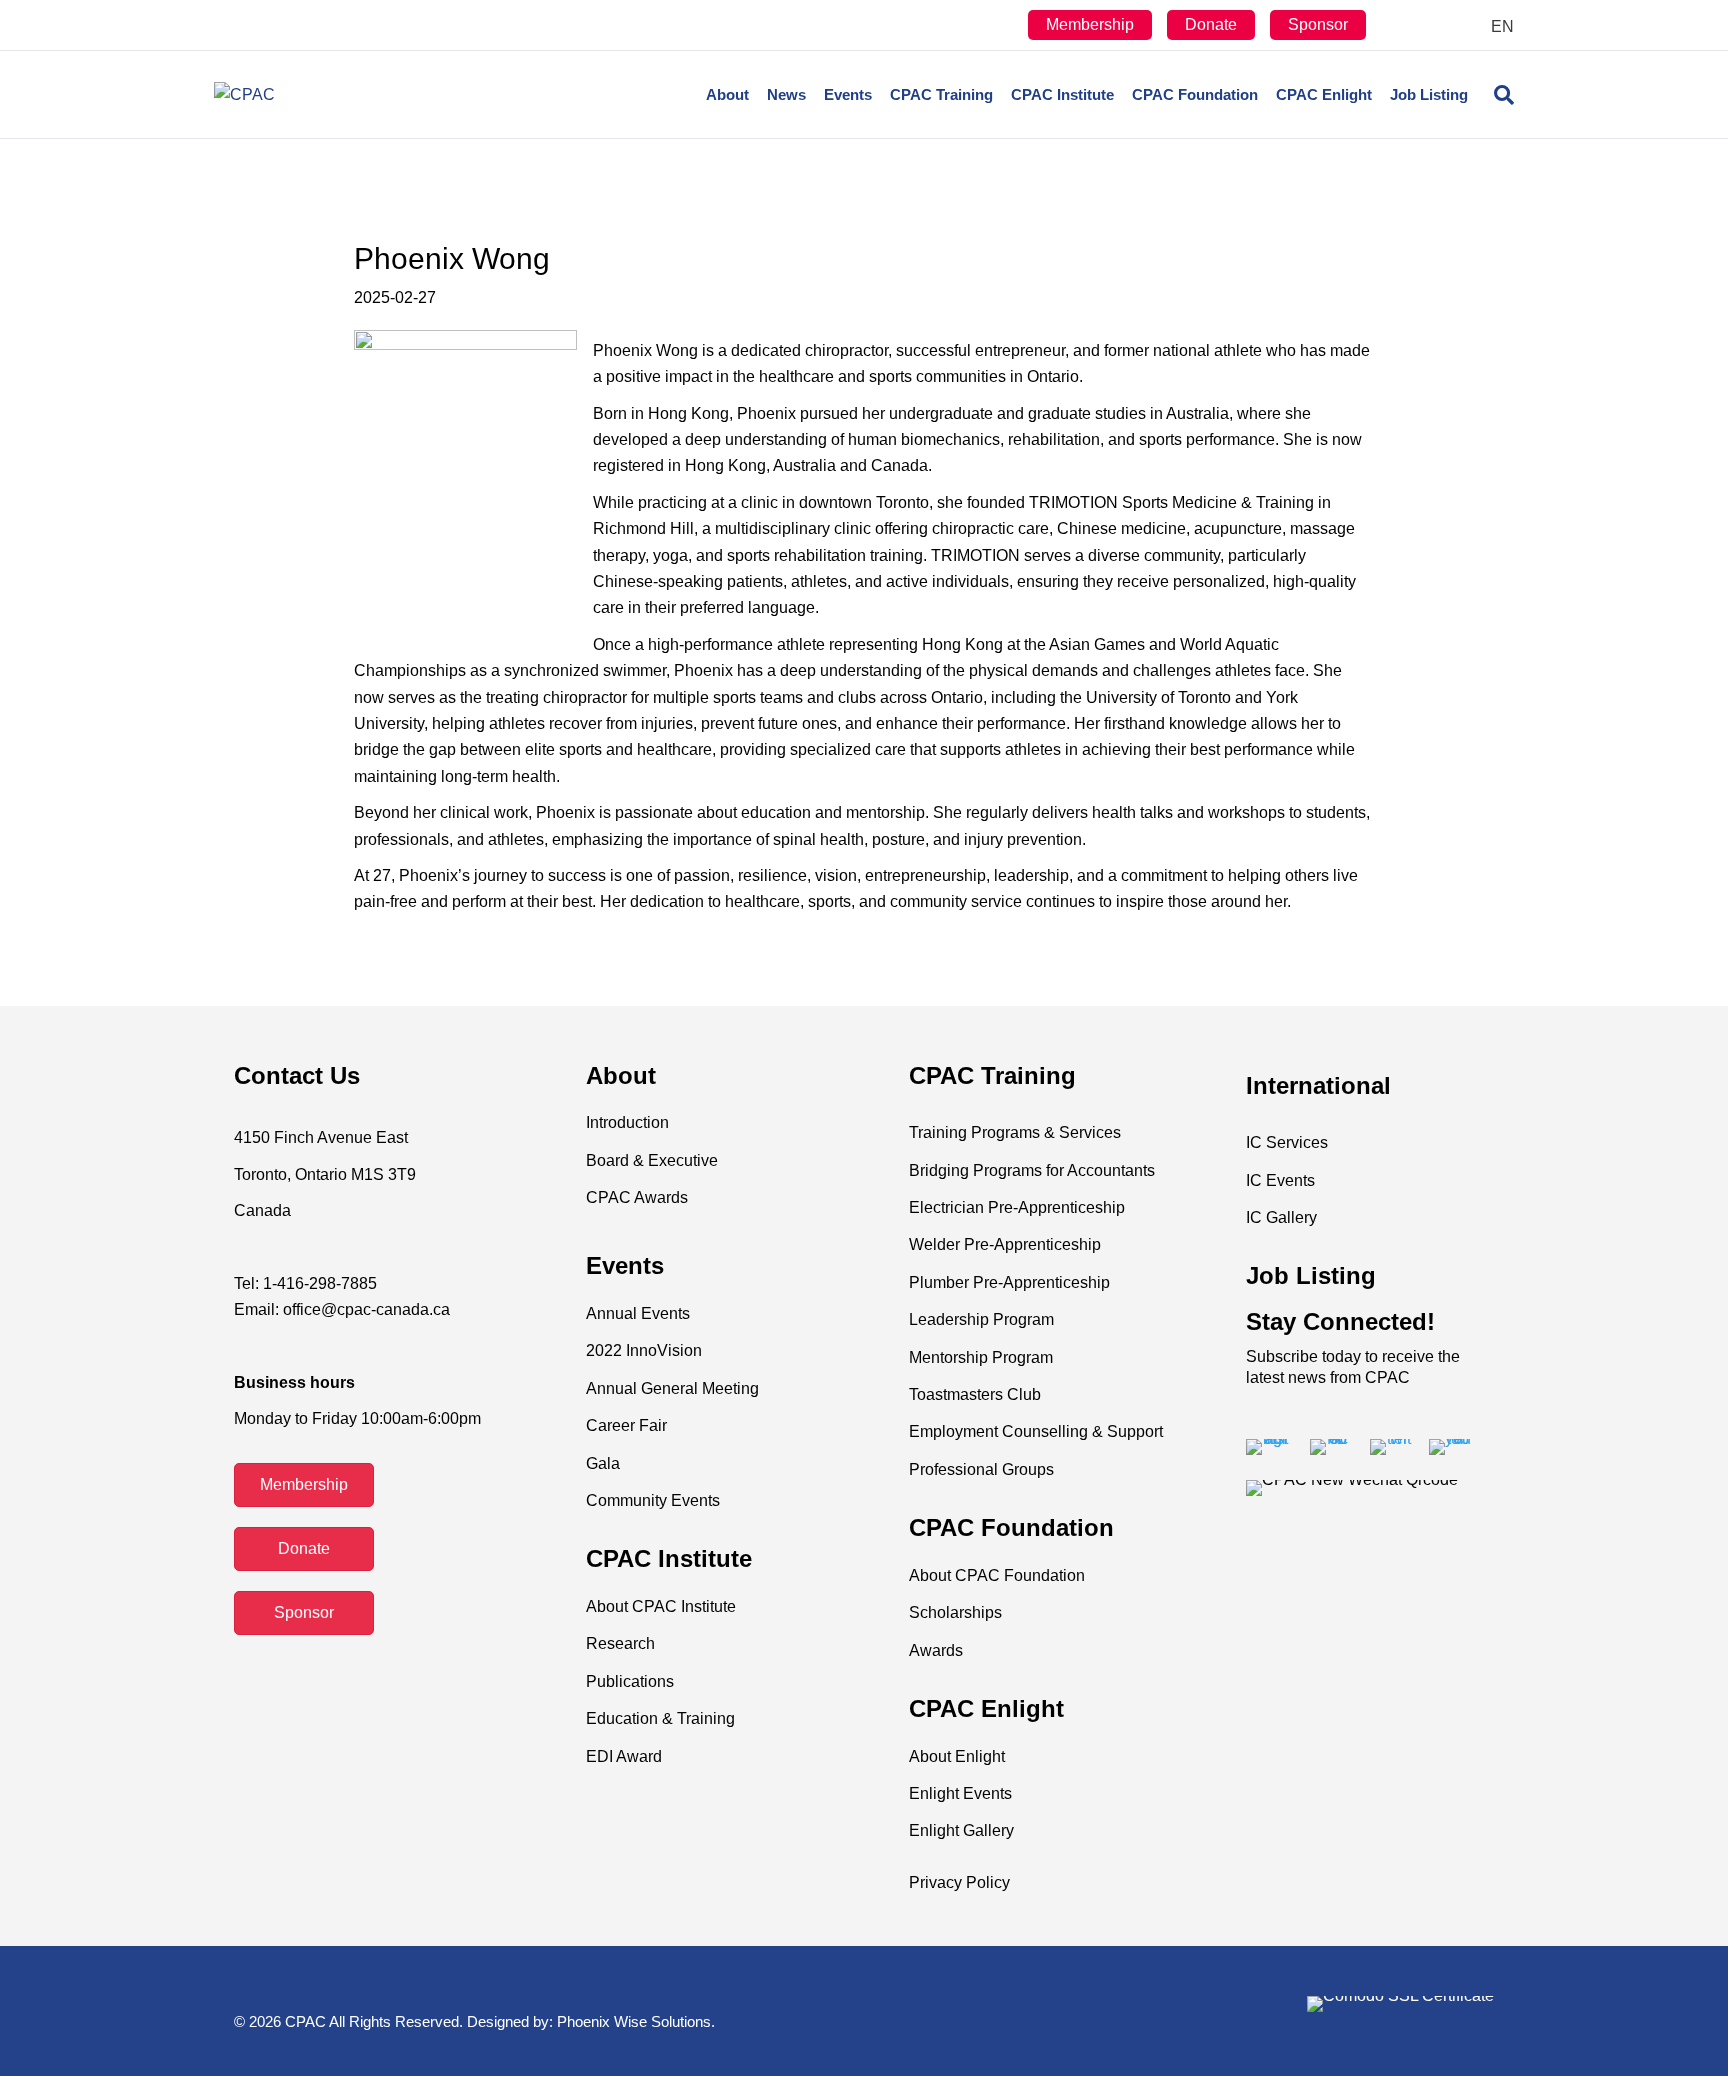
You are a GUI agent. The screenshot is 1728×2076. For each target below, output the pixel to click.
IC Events (1280, 1180)
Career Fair (626, 1425)
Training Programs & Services (1015, 1132)
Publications (630, 1681)
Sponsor (1318, 24)
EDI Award (624, 1756)
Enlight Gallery (961, 1830)
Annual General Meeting (672, 1388)
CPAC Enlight (1324, 94)
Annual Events (638, 1313)
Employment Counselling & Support (1036, 1431)
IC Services (1287, 1142)
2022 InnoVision (644, 1350)
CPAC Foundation (1195, 94)
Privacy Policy (959, 1882)
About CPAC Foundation (997, 1575)
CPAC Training (941, 94)
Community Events (653, 1500)
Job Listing (1429, 94)
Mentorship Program (981, 1357)
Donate (1211, 24)
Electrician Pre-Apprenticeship (1017, 1207)
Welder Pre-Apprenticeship (1005, 1244)
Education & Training (660, 1718)
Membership (1090, 24)
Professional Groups (981, 1469)
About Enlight (957, 1756)
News (786, 94)
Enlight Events (960, 1793)
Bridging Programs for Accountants (1032, 1170)
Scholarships (955, 1612)
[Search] (1495, 95)
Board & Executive (652, 1160)
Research (620, 1643)
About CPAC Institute (661, 1606)
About (727, 94)
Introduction (627, 1122)
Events (848, 94)
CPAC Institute (1062, 94)
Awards (936, 1650)
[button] (304, 1485)
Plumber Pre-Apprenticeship (1009, 1282)
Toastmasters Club (975, 1394)
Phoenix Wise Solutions (634, 2021)
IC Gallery (1281, 1217)
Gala (603, 1463)
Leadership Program (981, 1319)
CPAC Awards (637, 1197)
